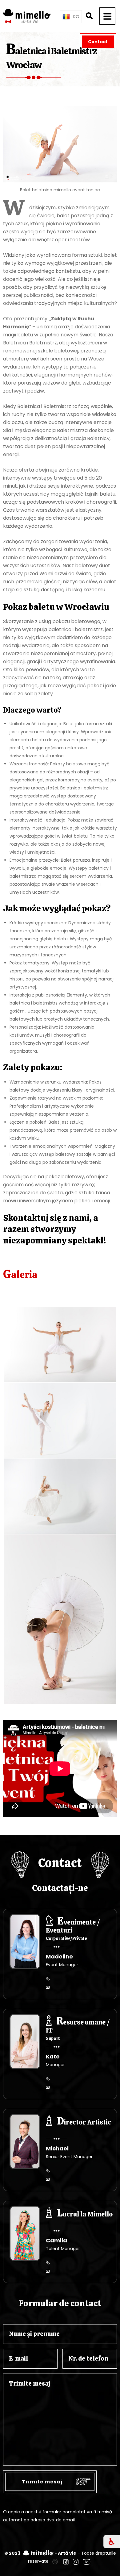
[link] (55, 2561)
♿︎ (112, 2542)
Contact (98, 42)
